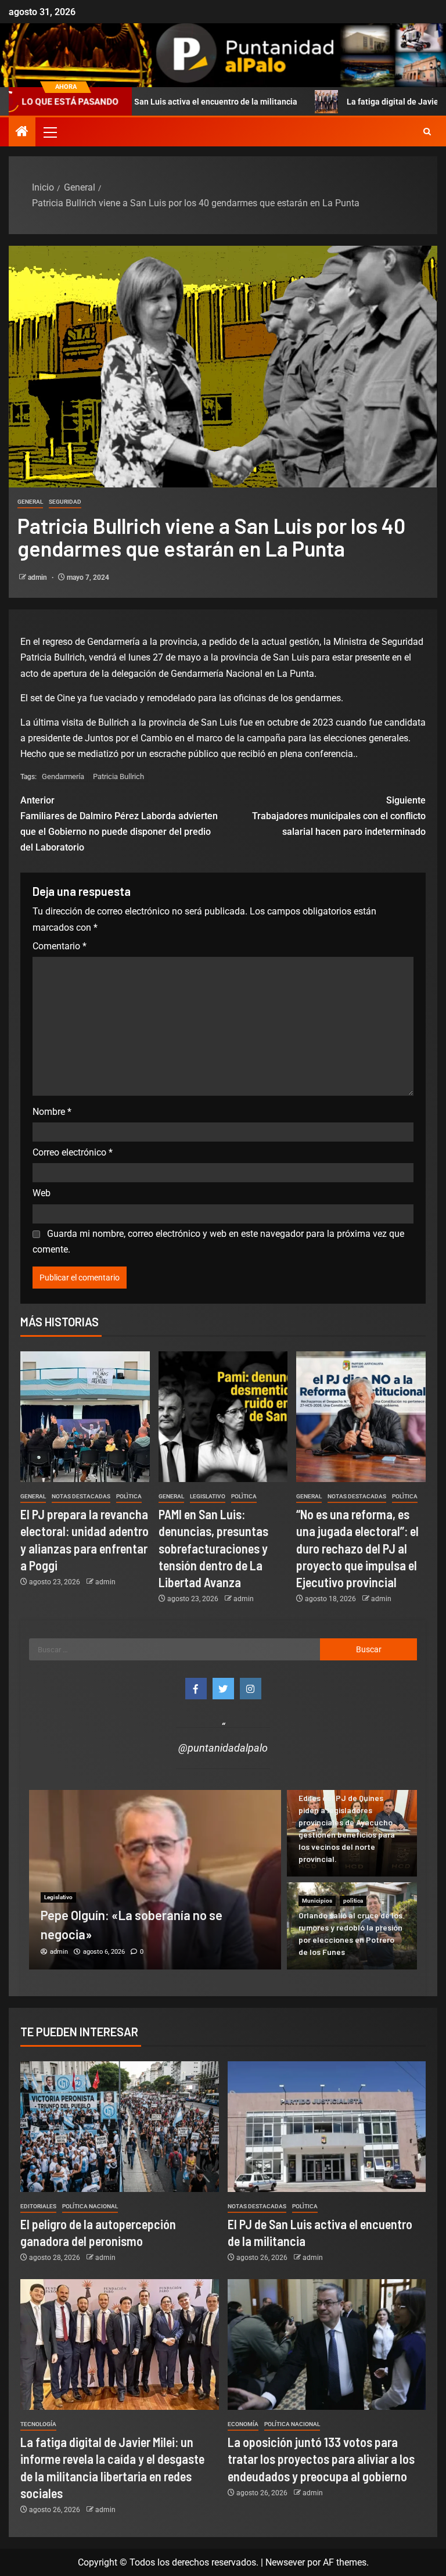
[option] (155, 1879)
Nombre (52, 1112)
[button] (49, 132)
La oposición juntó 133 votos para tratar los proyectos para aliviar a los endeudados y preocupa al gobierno (321, 2459)
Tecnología (38, 2424)
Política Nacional (90, 2206)
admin (38, 577)
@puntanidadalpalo (223, 1748)
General (30, 502)
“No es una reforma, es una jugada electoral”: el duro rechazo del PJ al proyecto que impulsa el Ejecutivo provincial (357, 1548)
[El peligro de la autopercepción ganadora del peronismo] (120, 2127)
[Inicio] (22, 132)
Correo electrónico (73, 1152)
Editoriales (38, 2206)
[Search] (427, 132)
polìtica (129, 1496)
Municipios (317, 1901)
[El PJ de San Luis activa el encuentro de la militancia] (327, 2127)
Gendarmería (63, 776)
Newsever (285, 2562)
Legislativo (208, 1496)
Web (42, 1193)
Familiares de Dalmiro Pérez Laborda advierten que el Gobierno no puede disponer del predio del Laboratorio (119, 824)
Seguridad (65, 502)
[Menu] (49, 132)
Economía (243, 2424)
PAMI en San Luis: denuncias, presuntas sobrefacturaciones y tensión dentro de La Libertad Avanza (213, 1548)
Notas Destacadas (81, 1496)
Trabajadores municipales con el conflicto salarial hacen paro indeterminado (339, 816)
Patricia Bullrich (118, 776)
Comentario (60, 946)
